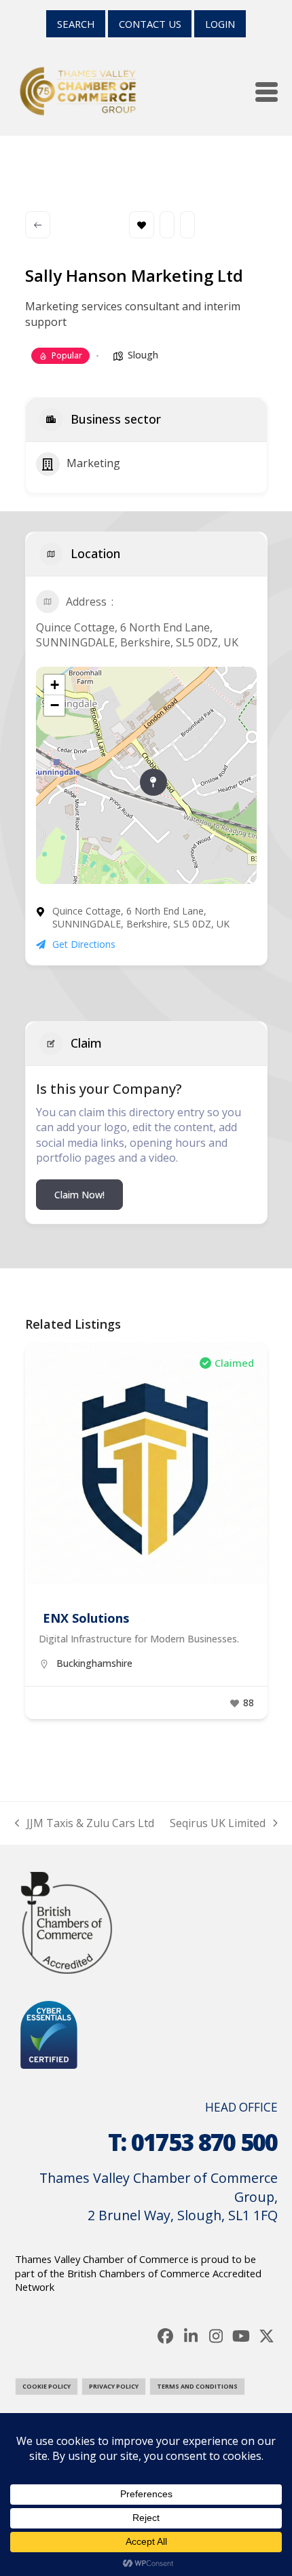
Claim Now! (79, 1195)
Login (220, 24)
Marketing (93, 463)
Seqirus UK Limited (218, 1823)
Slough (143, 355)
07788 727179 (88, 1681)
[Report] (187, 225)
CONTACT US (150, 24)
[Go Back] (38, 225)
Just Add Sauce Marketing (121, 1618)
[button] (267, 92)
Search (76, 24)
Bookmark (142, 225)
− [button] (55, 705)
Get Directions (84, 944)
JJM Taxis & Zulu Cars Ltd (85, 1823)
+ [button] (55, 685)
